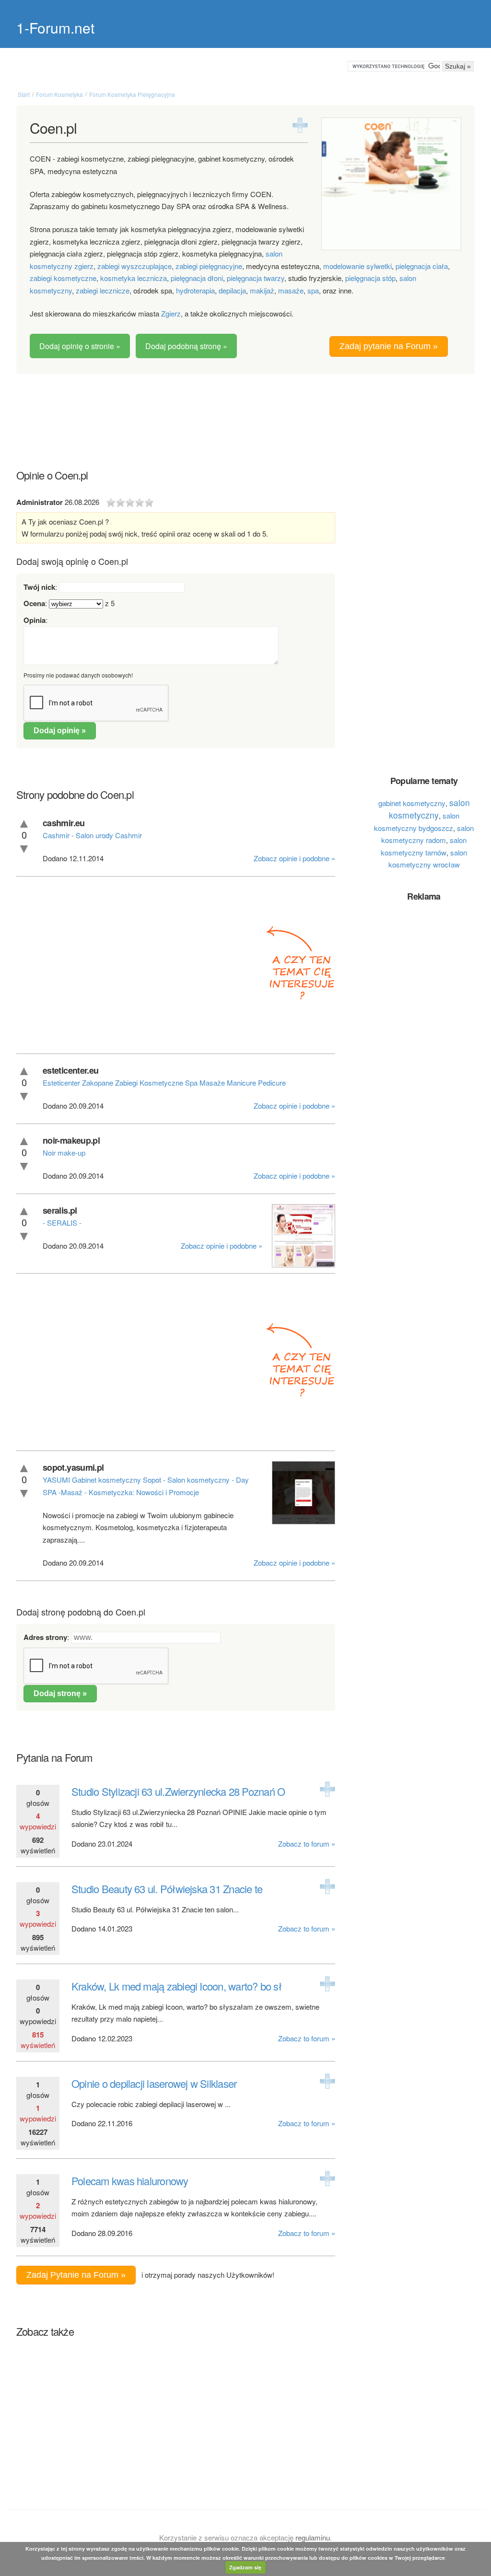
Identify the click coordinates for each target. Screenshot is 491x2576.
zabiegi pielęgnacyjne (209, 266)
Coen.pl (53, 128)
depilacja (232, 290)
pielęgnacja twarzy (256, 278)
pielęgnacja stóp (370, 278)
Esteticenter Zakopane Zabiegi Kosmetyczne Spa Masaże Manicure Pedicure (164, 1083)
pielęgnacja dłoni (197, 278)
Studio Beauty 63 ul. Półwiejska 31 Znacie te (167, 1889)
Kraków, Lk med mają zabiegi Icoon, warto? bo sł (176, 1986)
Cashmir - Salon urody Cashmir (92, 835)
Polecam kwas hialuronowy (130, 2181)
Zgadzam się (245, 2567)
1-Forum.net (55, 28)
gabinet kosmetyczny (412, 803)
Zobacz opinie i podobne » (294, 858)
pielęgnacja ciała (422, 266)
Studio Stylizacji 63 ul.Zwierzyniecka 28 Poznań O (178, 1791)
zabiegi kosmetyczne (63, 278)
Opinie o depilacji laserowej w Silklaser (154, 2083)
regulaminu (313, 2537)
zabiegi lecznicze (103, 290)
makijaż (262, 290)
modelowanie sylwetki (357, 266)
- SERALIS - (62, 1223)
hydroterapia (195, 290)
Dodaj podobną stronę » (186, 346)
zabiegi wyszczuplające (134, 266)
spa (313, 290)
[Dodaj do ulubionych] (300, 125)
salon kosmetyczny (429, 809)
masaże (291, 290)
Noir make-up (64, 1153)
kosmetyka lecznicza (134, 278)
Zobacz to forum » (307, 1844)
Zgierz (171, 313)
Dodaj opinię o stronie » (80, 346)
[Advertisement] (245, 412)
